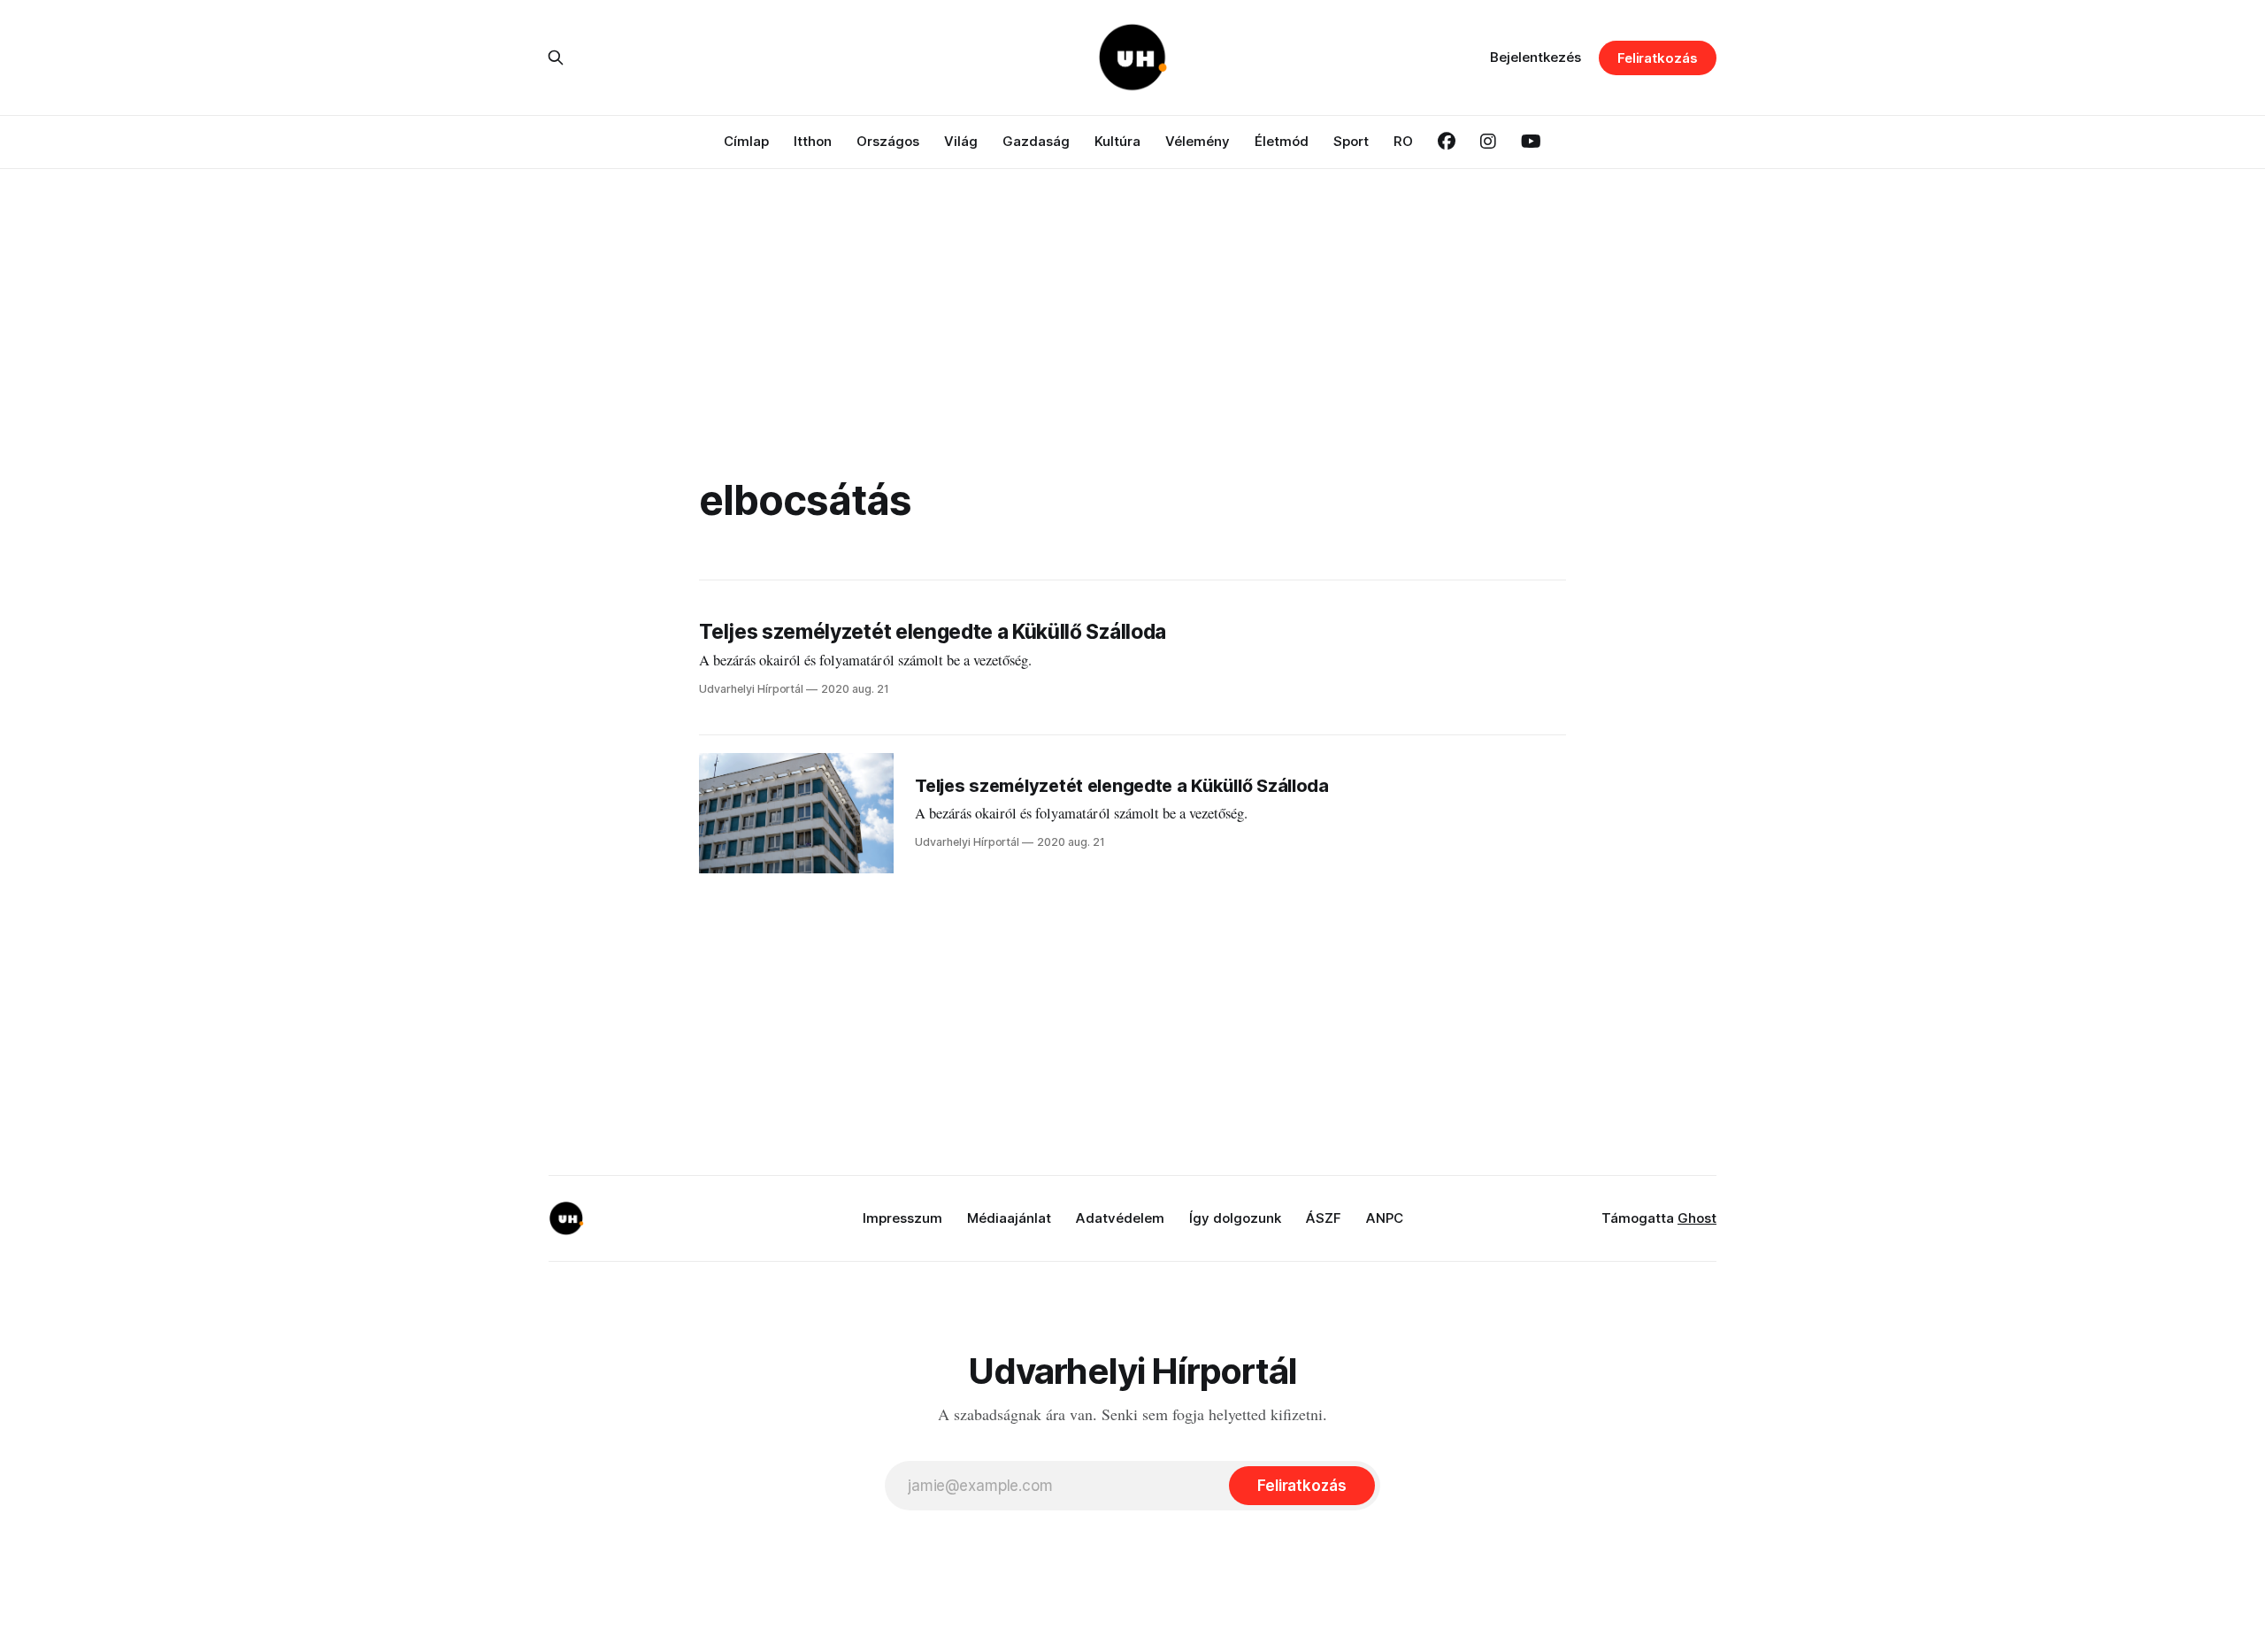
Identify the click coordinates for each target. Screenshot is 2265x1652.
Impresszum (902, 1218)
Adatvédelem (1120, 1218)
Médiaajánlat (1009, 1218)
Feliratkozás (1658, 58)
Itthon (813, 141)
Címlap (746, 141)
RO (1403, 141)
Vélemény (1198, 141)
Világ (961, 141)
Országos (888, 141)
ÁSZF (1324, 1218)
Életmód (1282, 141)
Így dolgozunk (1235, 1218)
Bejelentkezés (1536, 57)
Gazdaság (1036, 141)
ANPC (1385, 1218)
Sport (1351, 141)
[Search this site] (556, 58)
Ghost (1697, 1218)
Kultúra (1117, 141)
